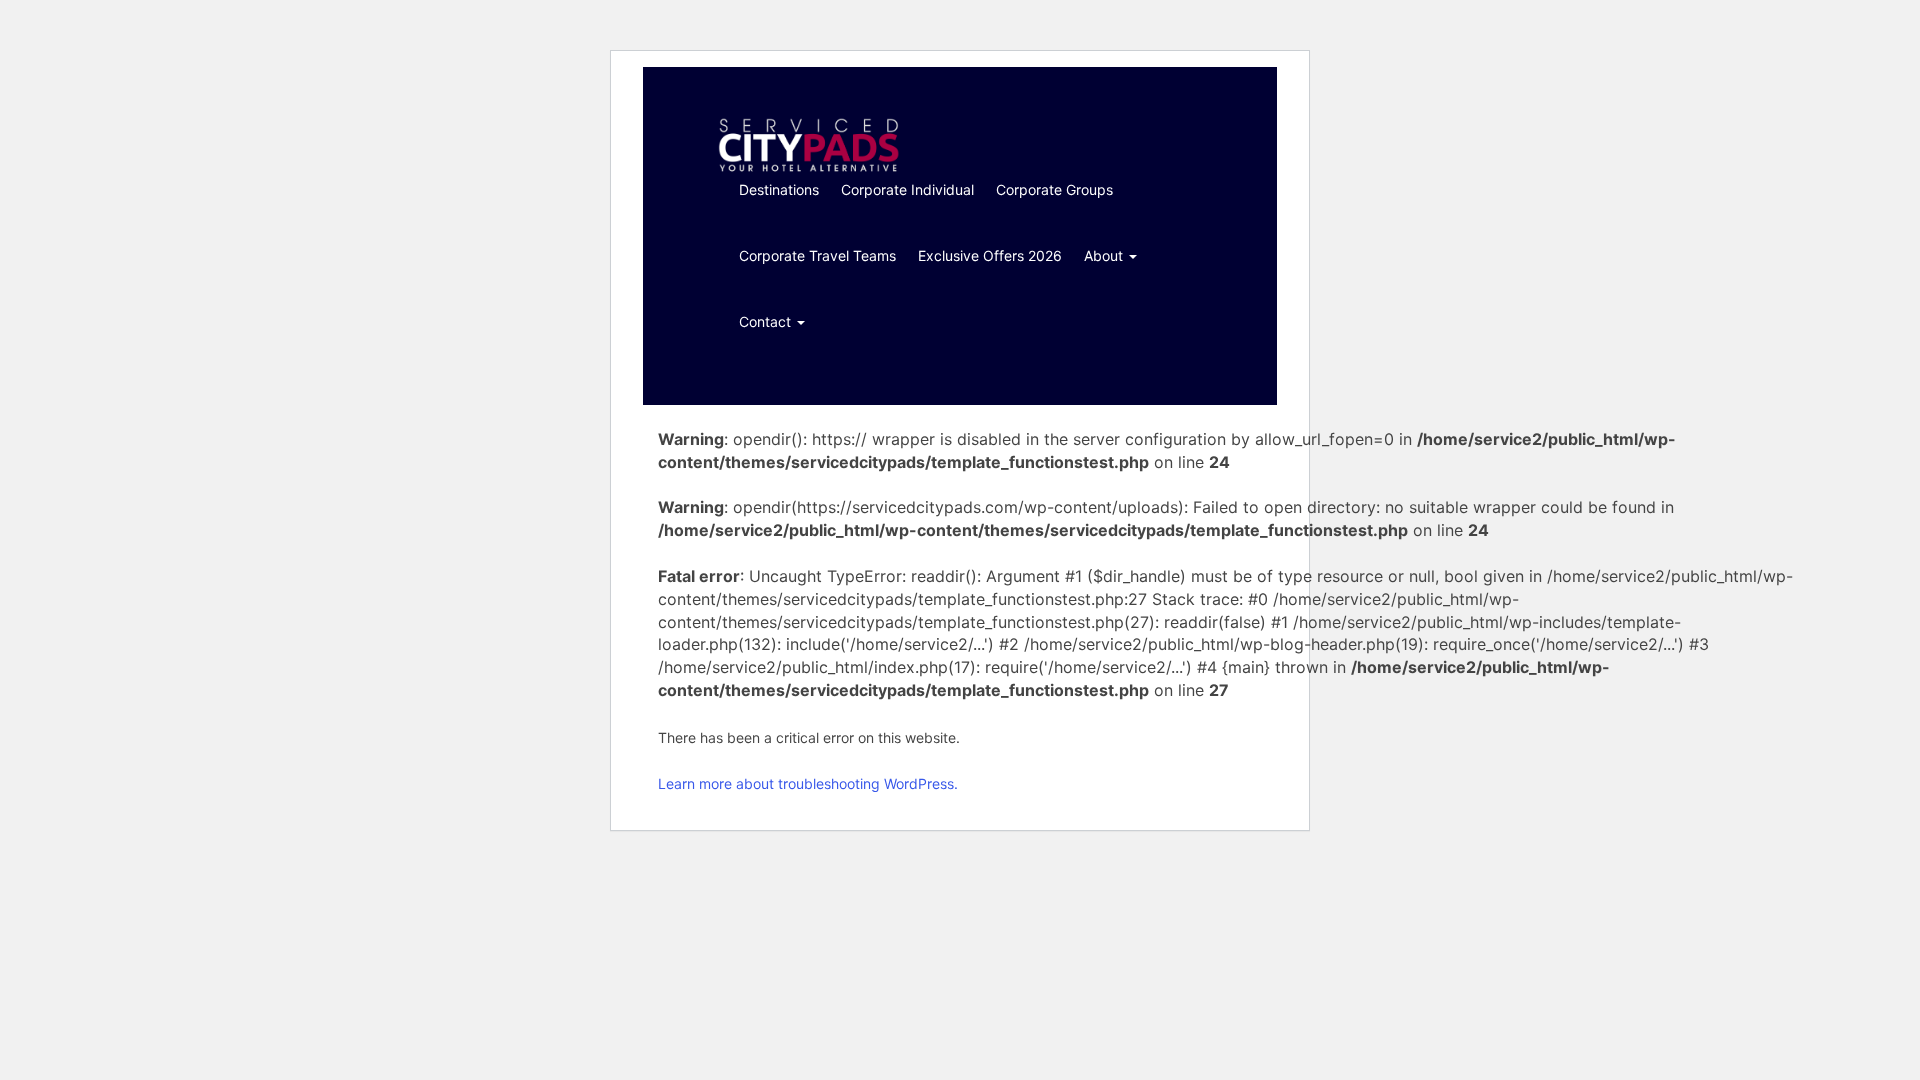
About (1105, 255)
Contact (767, 321)
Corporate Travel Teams (817, 255)
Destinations (779, 189)
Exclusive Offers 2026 (990, 255)
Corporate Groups (1054, 189)
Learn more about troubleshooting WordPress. (808, 783)
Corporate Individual (907, 189)
